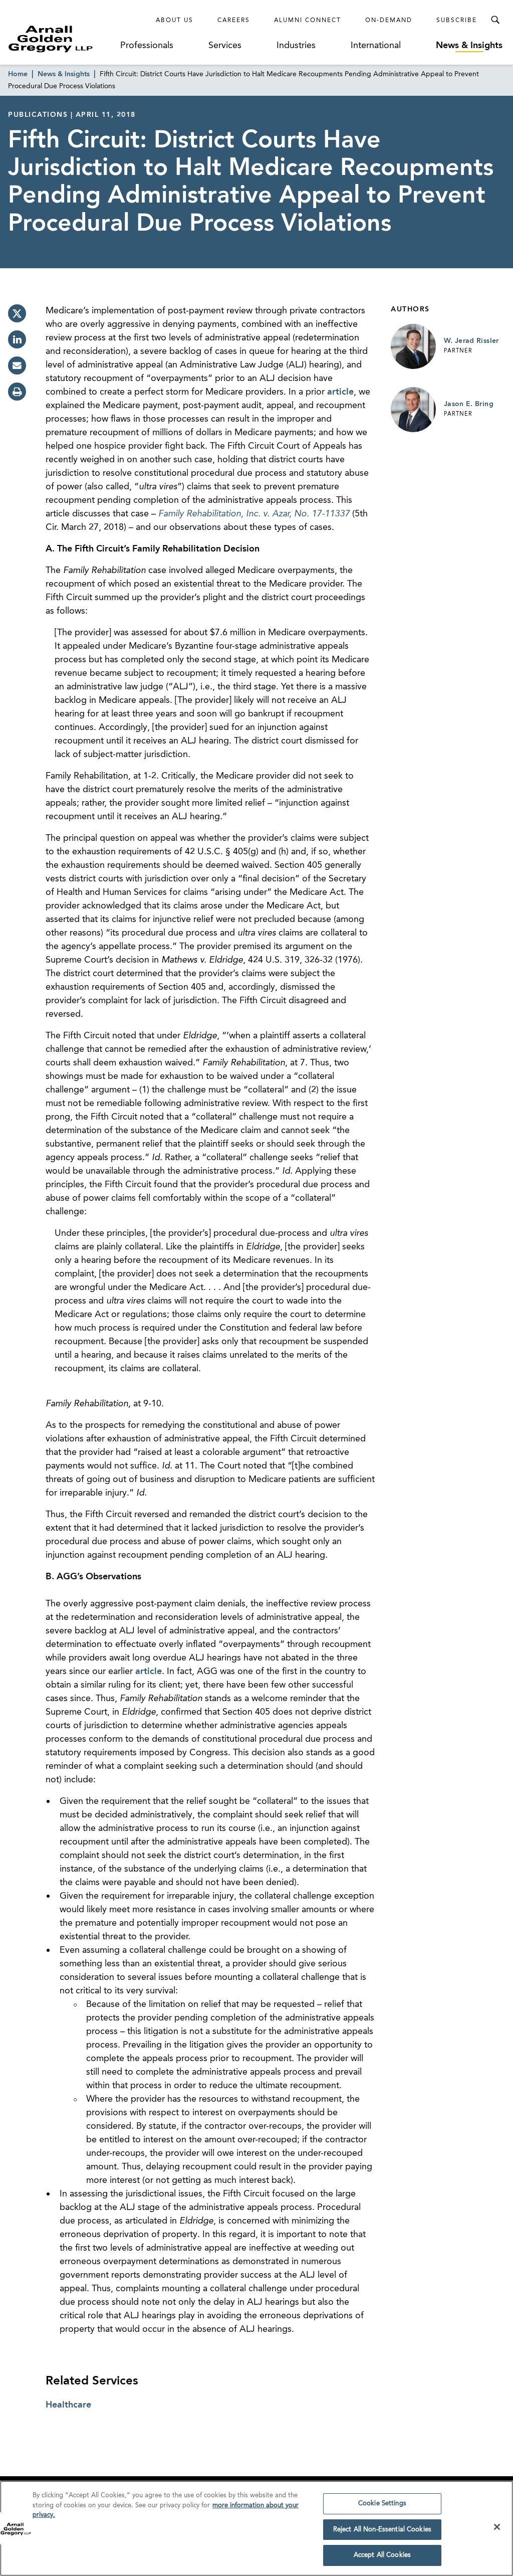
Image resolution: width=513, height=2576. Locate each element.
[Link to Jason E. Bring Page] (413, 410)
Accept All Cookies (382, 2555)
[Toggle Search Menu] (495, 20)
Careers (234, 21)
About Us (175, 21)
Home (18, 74)
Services (225, 46)
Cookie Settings (382, 2504)
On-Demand (389, 21)
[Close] (497, 2527)
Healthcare (68, 2405)
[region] (256, 2528)
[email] (17, 365)
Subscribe (457, 21)
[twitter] (17, 313)
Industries (296, 46)
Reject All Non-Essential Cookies (382, 2530)
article (340, 392)
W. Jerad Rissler (471, 341)
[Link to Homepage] (63, 39)
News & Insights (469, 46)
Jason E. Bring (469, 404)
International (376, 46)
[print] (17, 392)
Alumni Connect (308, 21)
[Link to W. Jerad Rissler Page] (413, 346)
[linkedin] (17, 339)
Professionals (147, 46)
